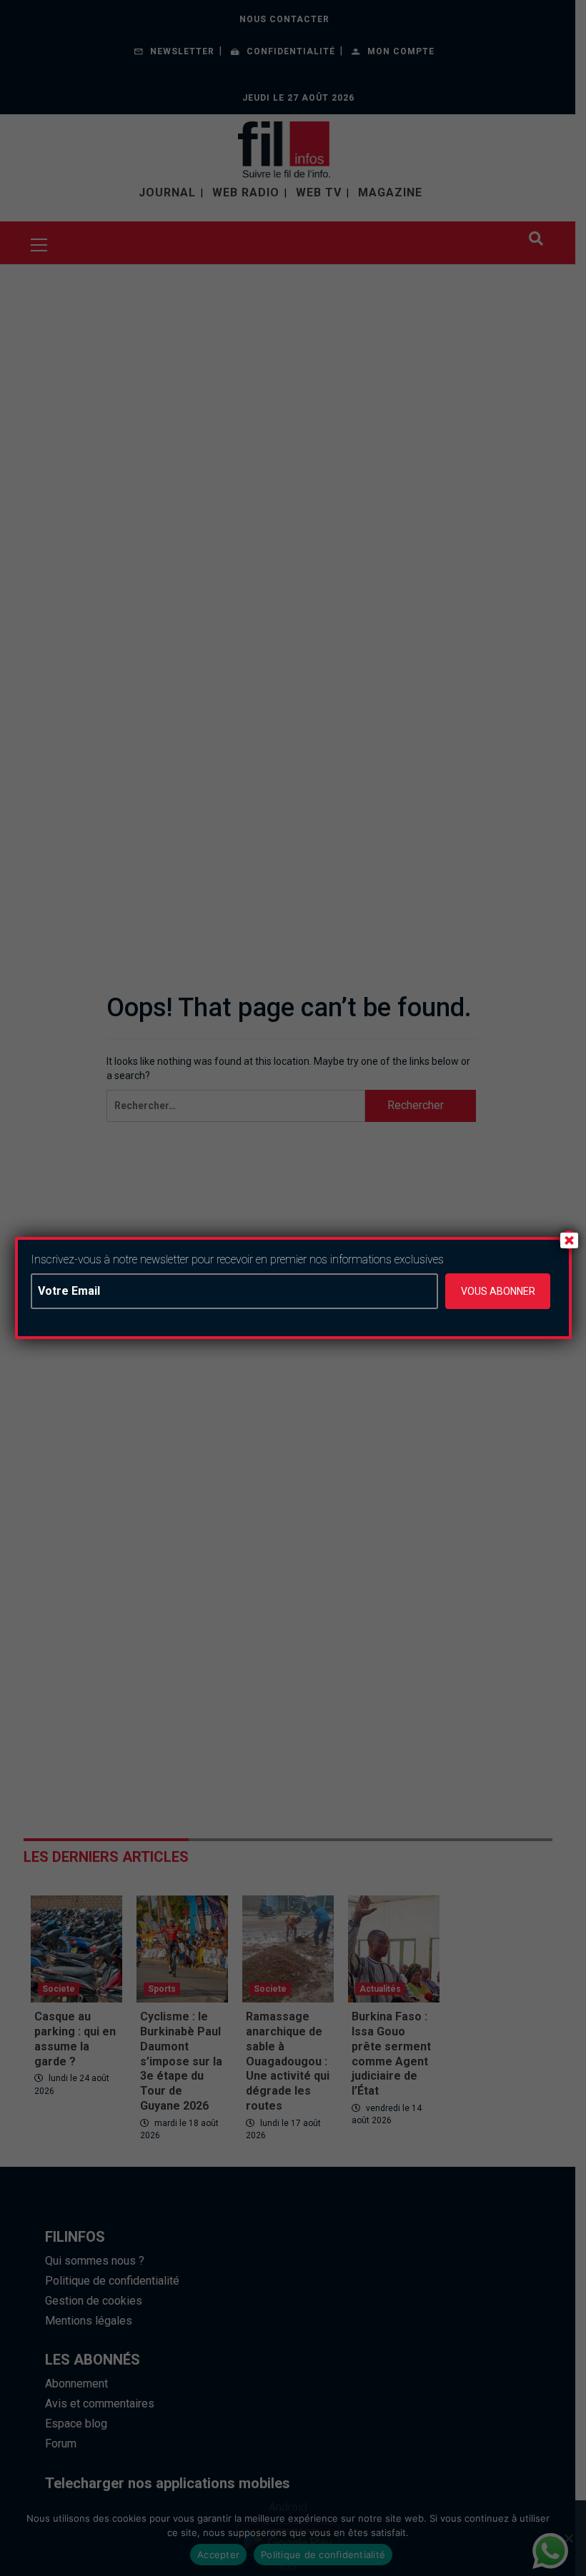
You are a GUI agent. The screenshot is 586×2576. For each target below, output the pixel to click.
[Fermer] (569, 1240)
